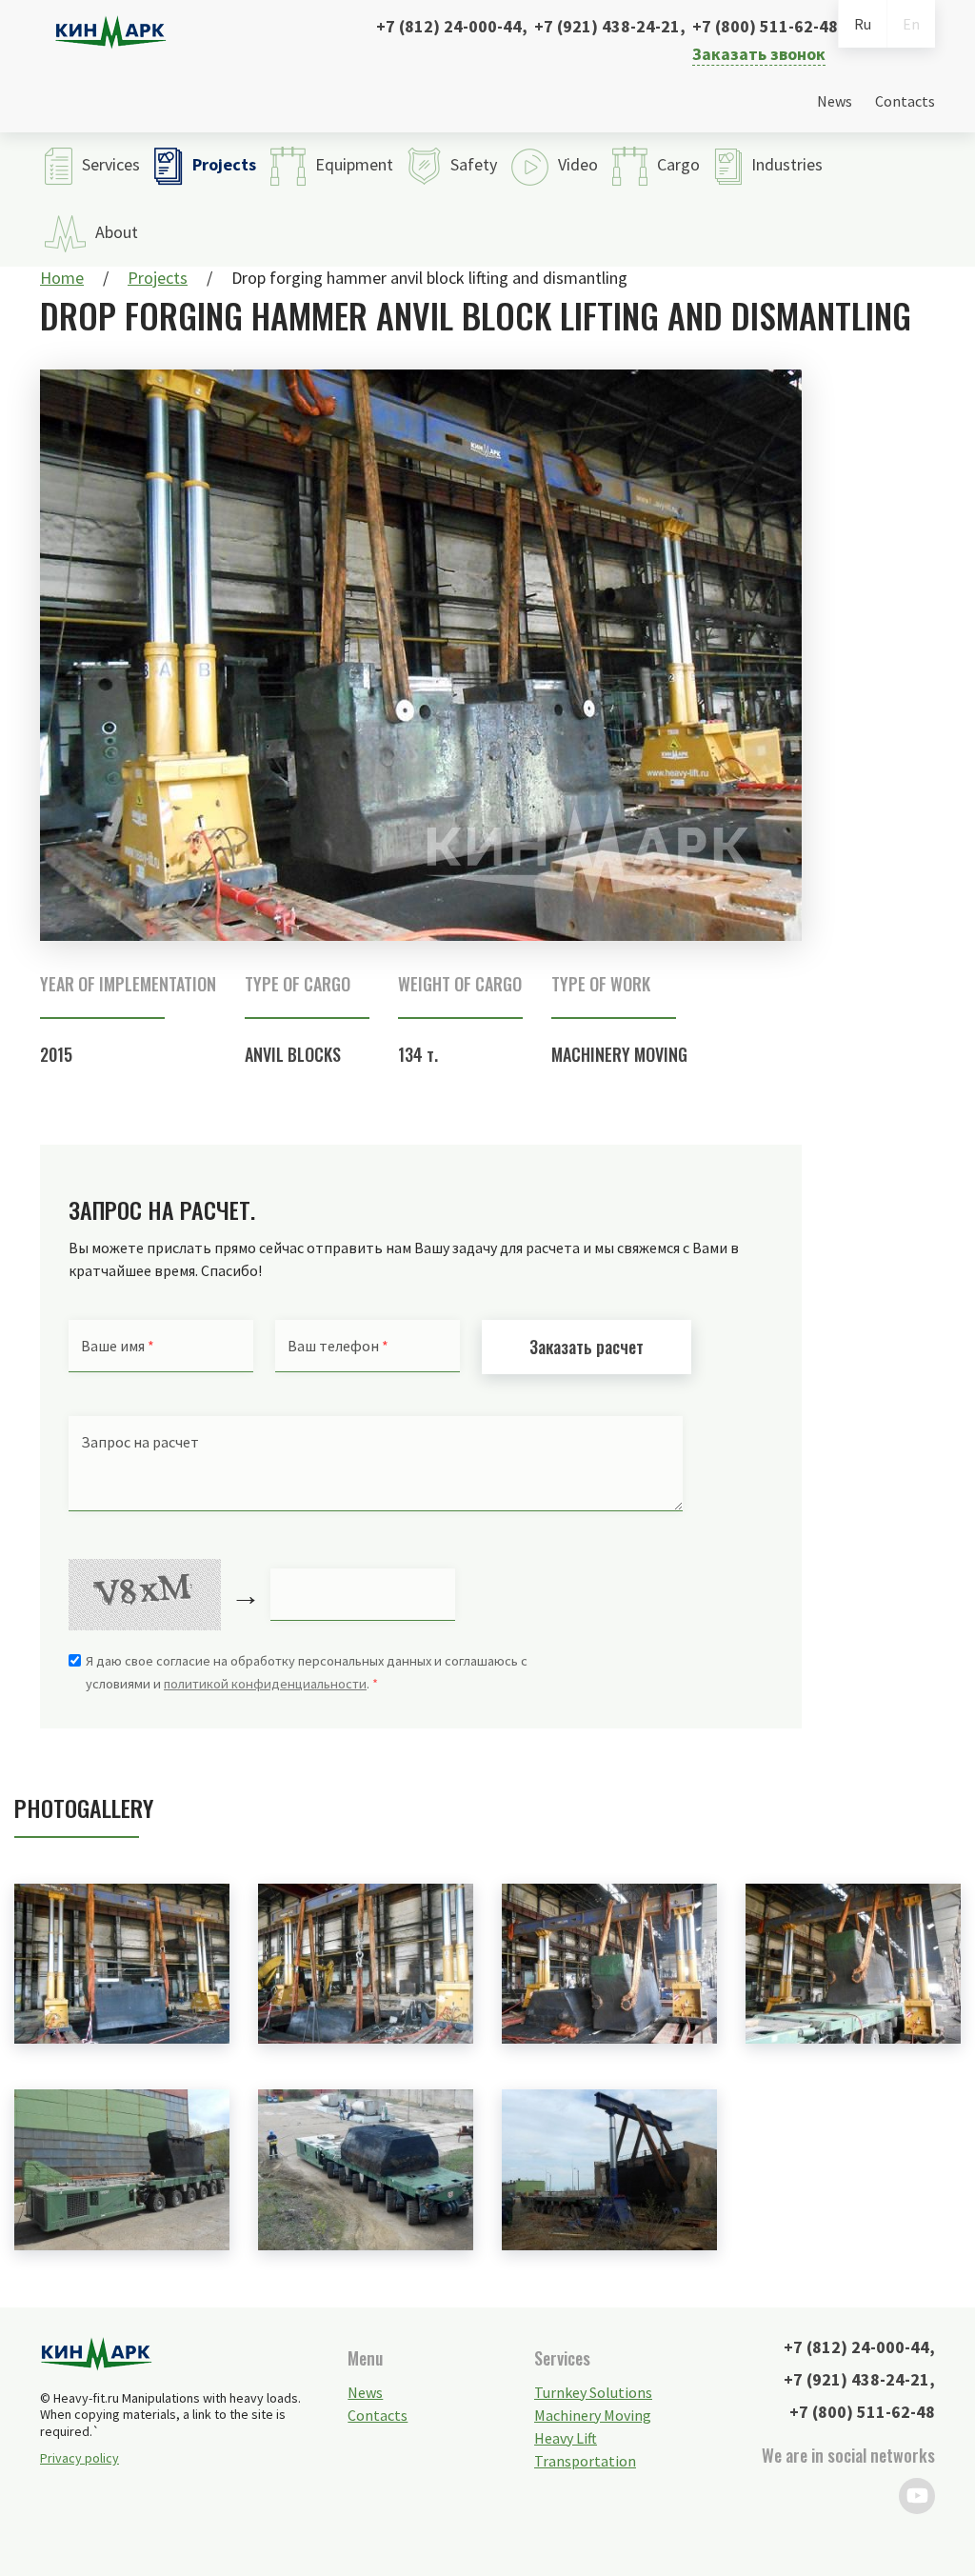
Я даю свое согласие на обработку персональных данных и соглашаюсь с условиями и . (307, 1672)
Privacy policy (80, 2458)
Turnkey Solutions (593, 2392)
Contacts (905, 101)
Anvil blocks (293, 1054)
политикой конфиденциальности (265, 1684)
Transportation (585, 2461)
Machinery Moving (619, 1054)
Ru (863, 24)
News (835, 101)
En (911, 24)
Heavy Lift (566, 2438)
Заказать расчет (587, 1347)
